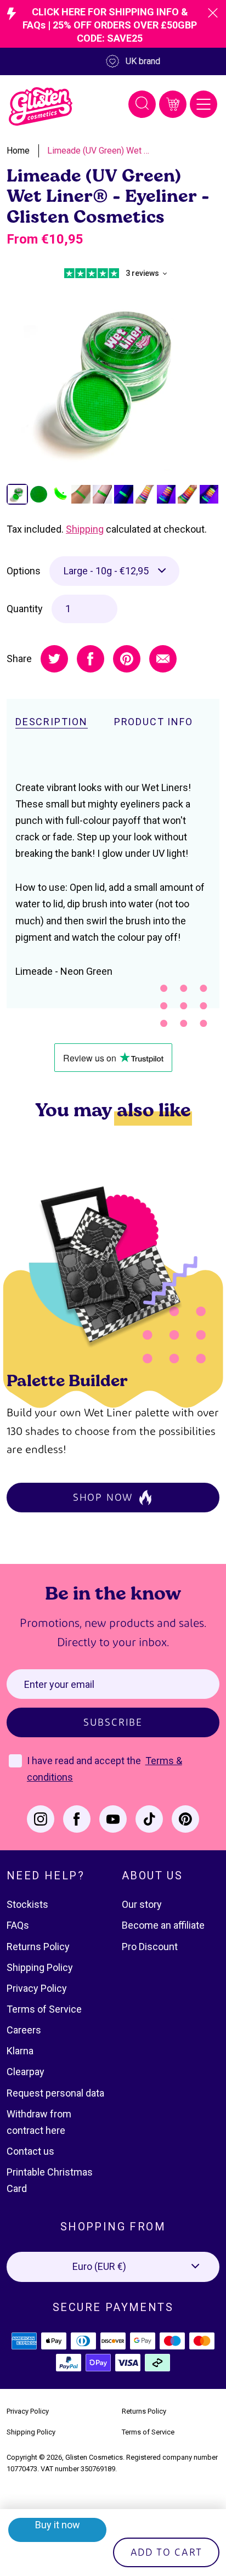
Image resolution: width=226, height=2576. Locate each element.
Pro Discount (150, 1947)
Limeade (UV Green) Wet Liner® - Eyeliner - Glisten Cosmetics (99, 151)
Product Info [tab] (154, 722)
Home (18, 151)
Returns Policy (38, 1947)
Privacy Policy (37, 1988)
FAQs (18, 1925)
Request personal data (55, 2093)
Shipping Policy (40, 1967)
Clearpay (26, 2072)
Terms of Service (44, 2009)
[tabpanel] (113, 376)
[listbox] (114, 571)
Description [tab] (52, 722)
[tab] (17, 495)
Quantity (25, 609)
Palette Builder (67, 1380)
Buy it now (58, 2525)
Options (24, 571)
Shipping (85, 529)
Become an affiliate (163, 1925)
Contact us (30, 2151)
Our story (142, 1904)
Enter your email (59, 1684)
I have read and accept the (85, 1761)
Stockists (27, 1904)
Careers (24, 2030)
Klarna (20, 2051)
